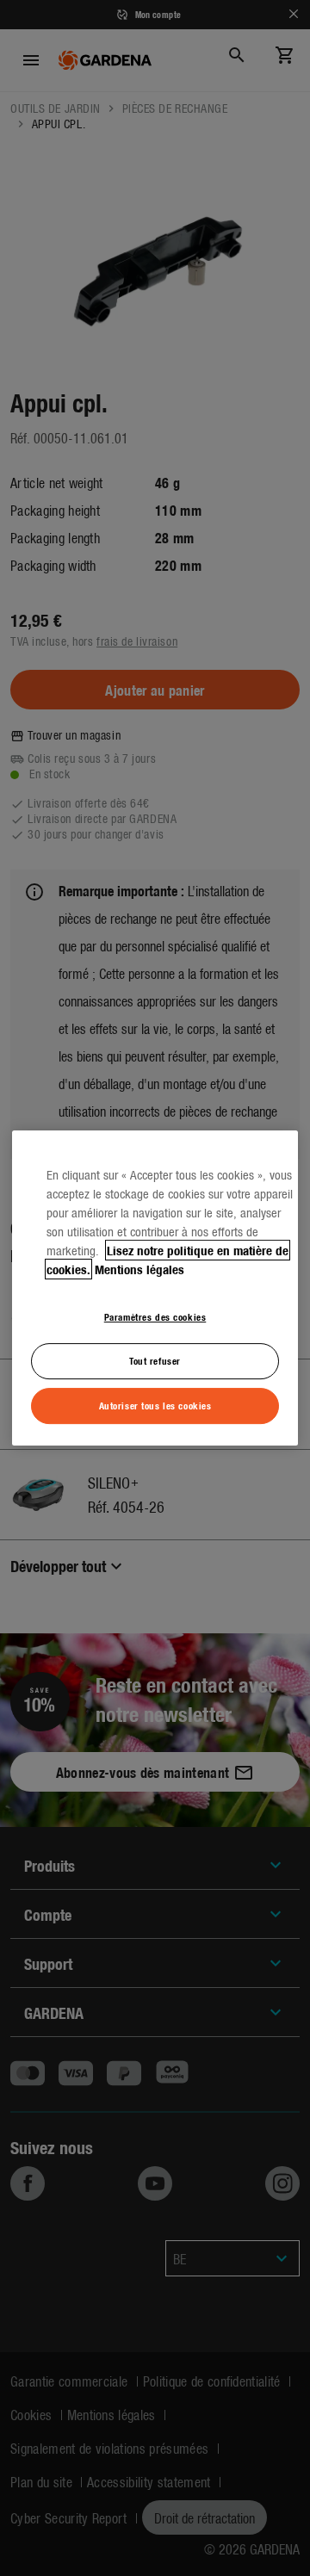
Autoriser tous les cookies (155, 1405)
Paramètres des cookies (155, 1316)
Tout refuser (155, 1360)
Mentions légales (139, 1269)
